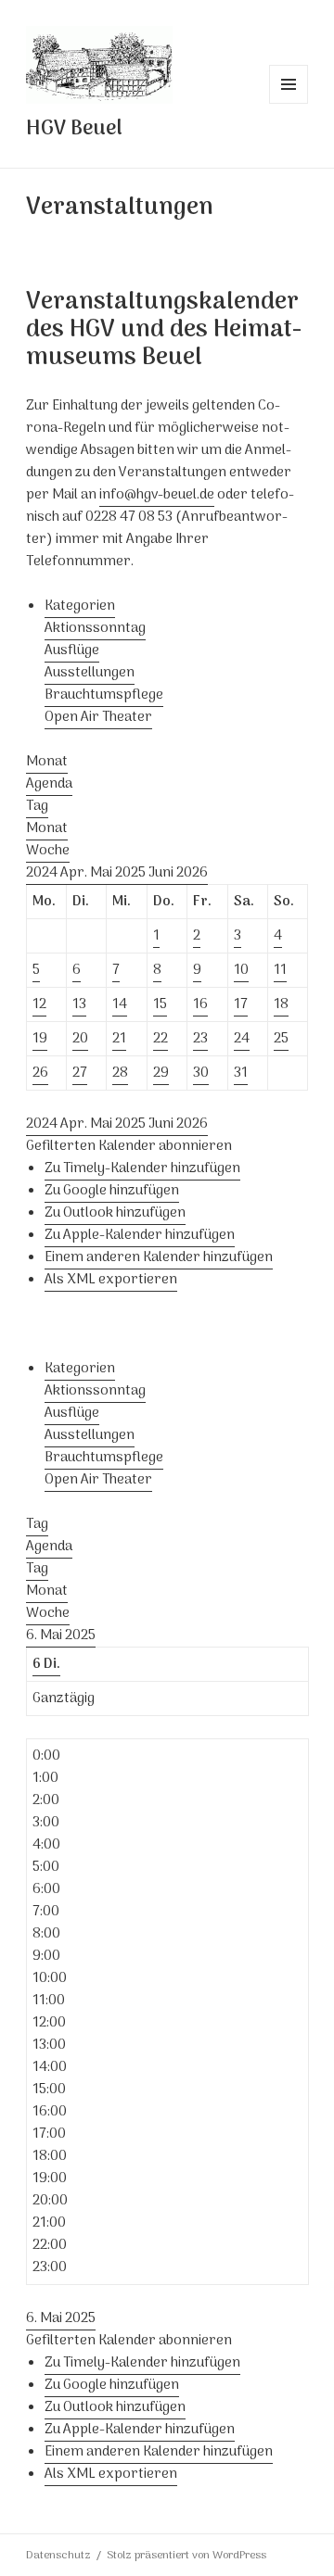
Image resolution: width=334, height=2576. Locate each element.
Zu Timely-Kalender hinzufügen (142, 1168)
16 (200, 1004)
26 (40, 1073)
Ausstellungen (90, 673)
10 (241, 970)
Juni (162, 873)
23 (200, 1039)
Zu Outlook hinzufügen (115, 1213)
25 (281, 1039)
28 (120, 1073)
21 (119, 1039)
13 (79, 1004)
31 (241, 1073)
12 (39, 1004)
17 (241, 1004)
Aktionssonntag (95, 628)
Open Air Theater (98, 717)
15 (160, 1004)
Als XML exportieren (111, 1280)
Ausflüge (72, 650)
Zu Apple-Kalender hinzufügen (140, 1235)
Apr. (75, 873)
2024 (43, 873)
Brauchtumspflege (104, 695)
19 (40, 1039)
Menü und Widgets (289, 103)
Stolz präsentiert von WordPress (186, 2556)
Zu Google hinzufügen (112, 1191)
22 (161, 1039)
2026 (192, 873)
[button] (129, 1146)
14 (120, 1004)
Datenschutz (58, 2556)
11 (280, 970)
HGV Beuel (74, 129)
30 (201, 1073)
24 (242, 1039)
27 (80, 1073)
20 (80, 1039)
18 (281, 1004)
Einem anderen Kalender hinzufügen (159, 1257)
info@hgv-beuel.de (157, 495)
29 (161, 1073)
